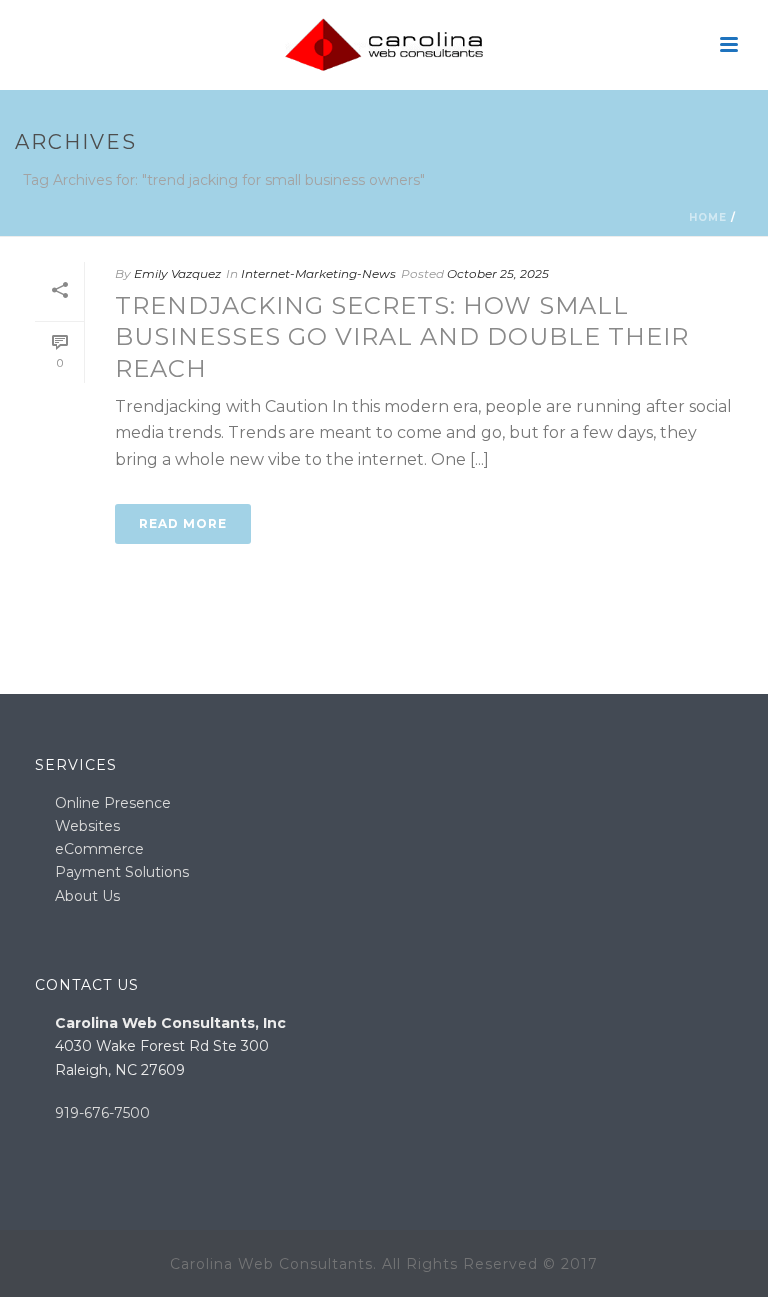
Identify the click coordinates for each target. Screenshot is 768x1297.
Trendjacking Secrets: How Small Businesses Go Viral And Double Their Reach (402, 336)
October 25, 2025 (498, 273)
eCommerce (99, 849)
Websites (87, 826)
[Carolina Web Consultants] (384, 45)
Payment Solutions (122, 872)
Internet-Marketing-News (318, 273)
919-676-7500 (102, 1113)
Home (708, 217)
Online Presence (113, 803)
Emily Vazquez (177, 273)
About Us (87, 896)
